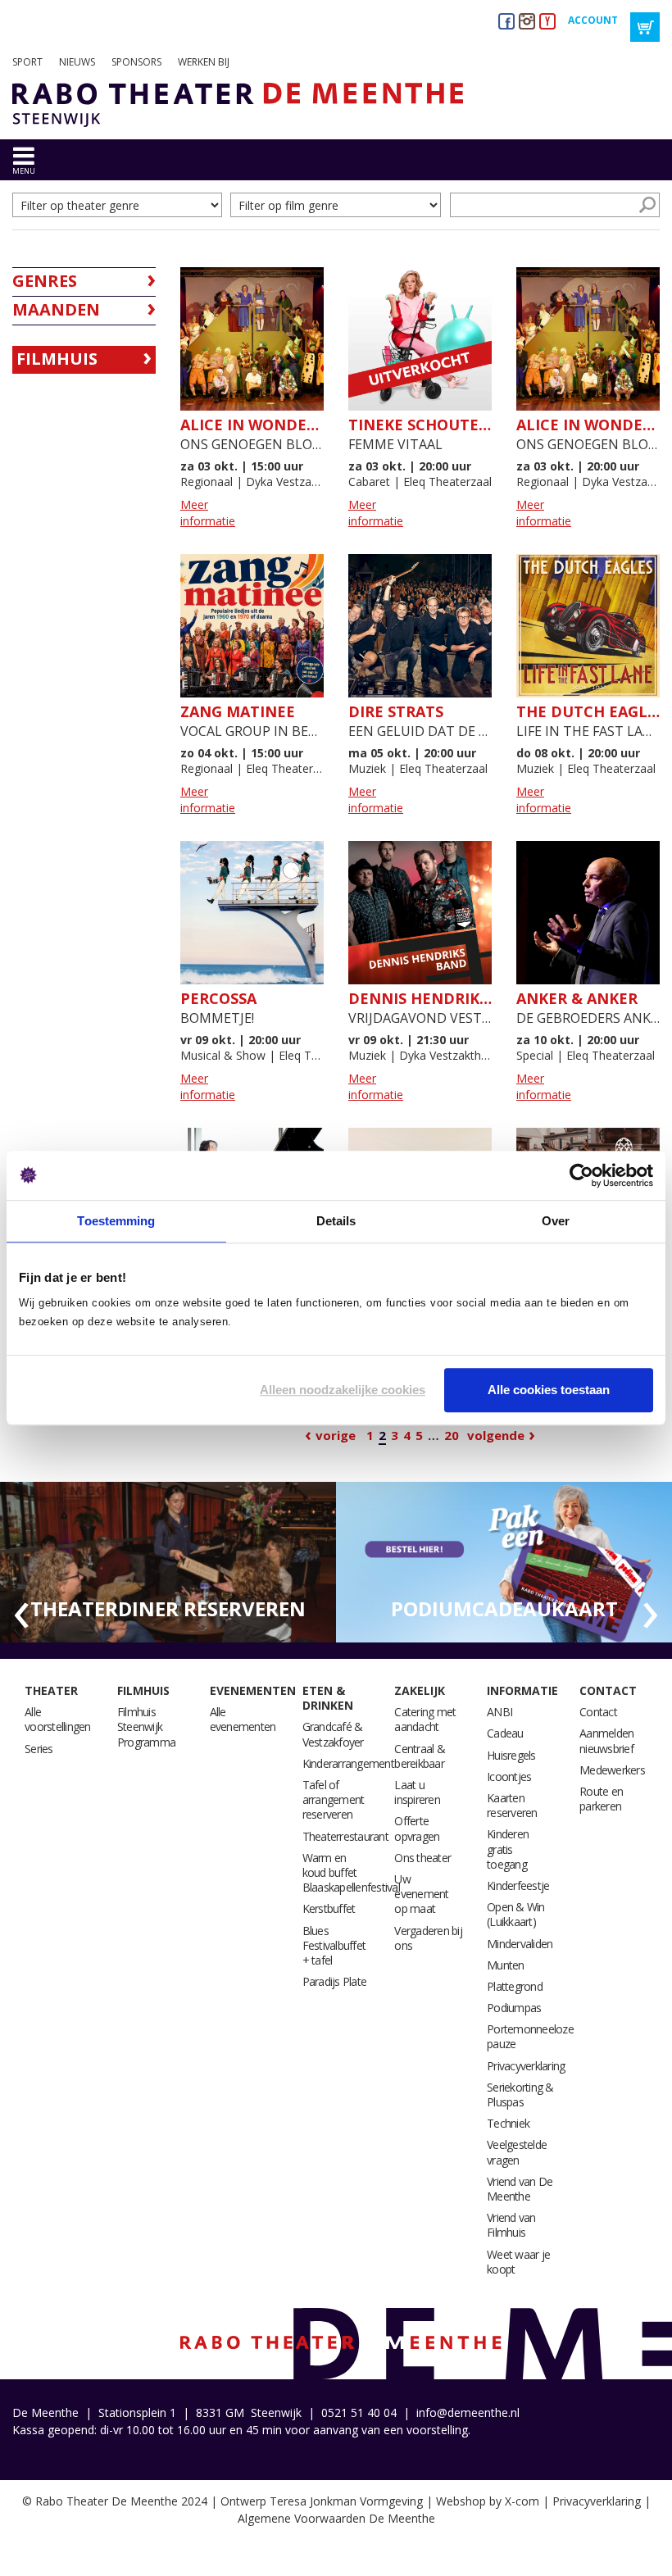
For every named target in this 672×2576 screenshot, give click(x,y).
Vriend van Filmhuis (511, 2225)
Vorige (336, 1435)
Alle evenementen (243, 1719)
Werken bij (204, 62)
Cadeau (505, 1733)
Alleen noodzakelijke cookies (343, 1390)
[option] (168, 1563)
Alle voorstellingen (58, 1719)
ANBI (499, 1712)
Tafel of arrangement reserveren (334, 1799)
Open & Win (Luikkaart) (516, 1914)
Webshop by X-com (488, 2501)
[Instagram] (527, 21)
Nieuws (77, 62)
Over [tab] (556, 1221)
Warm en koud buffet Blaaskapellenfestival (351, 1872)
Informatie (522, 1690)
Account (593, 20)
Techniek (508, 2123)
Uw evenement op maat (421, 1894)
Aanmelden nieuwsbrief (606, 1740)
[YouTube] (547, 21)
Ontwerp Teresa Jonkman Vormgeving (322, 2501)
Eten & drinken (328, 1698)
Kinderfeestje (518, 1885)
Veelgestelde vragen (517, 2152)
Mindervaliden (520, 1944)
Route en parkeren (601, 1799)
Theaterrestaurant (345, 1836)
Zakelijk (420, 1690)
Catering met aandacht (425, 1719)
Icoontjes (509, 1776)
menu (24, 171)
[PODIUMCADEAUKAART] (504, 1561)
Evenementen (253, 1690)
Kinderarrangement (348, 1763)
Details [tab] (336, 1221)
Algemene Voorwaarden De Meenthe (336, 2518)
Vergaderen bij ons (428, 1938)
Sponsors (136, 62)
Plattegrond (515, 1986)
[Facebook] (506, 21)
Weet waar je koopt (518, 2262)
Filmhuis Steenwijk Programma (146, 1726)
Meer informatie (208, 513)
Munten (506, 1965)
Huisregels (511, 1755)
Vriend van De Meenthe (520, 2189)
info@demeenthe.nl (468, 2412)
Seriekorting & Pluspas (520, 2094)
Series (39, 1749)
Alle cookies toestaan (549, 1390)
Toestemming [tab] (116, 1221)
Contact (608, 1690)
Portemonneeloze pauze (530, 2036)
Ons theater (422, 1858)
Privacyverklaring (526, 2066)
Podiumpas (514, 2008)
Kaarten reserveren (512, 1805)
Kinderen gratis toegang (508, 1849)
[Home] (232, 105)
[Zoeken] (647, 205)
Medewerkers (612, 1770)
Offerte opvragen (417, 1828)
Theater (51, 1690)
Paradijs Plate (335, 1981)
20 (452, 1435)
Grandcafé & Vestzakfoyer (333, 1734)
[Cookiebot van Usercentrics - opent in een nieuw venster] (581, 1175)
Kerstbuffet (329, 1908)
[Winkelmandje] (645, 27)
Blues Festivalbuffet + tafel (334, 1945)
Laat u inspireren (417, 1792)
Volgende (496, 1435)
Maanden (56, 309)
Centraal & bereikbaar (420, 1756)
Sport (27, 62)
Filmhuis (57, 359)
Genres (45, 281)
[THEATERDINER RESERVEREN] (168, 1561)
